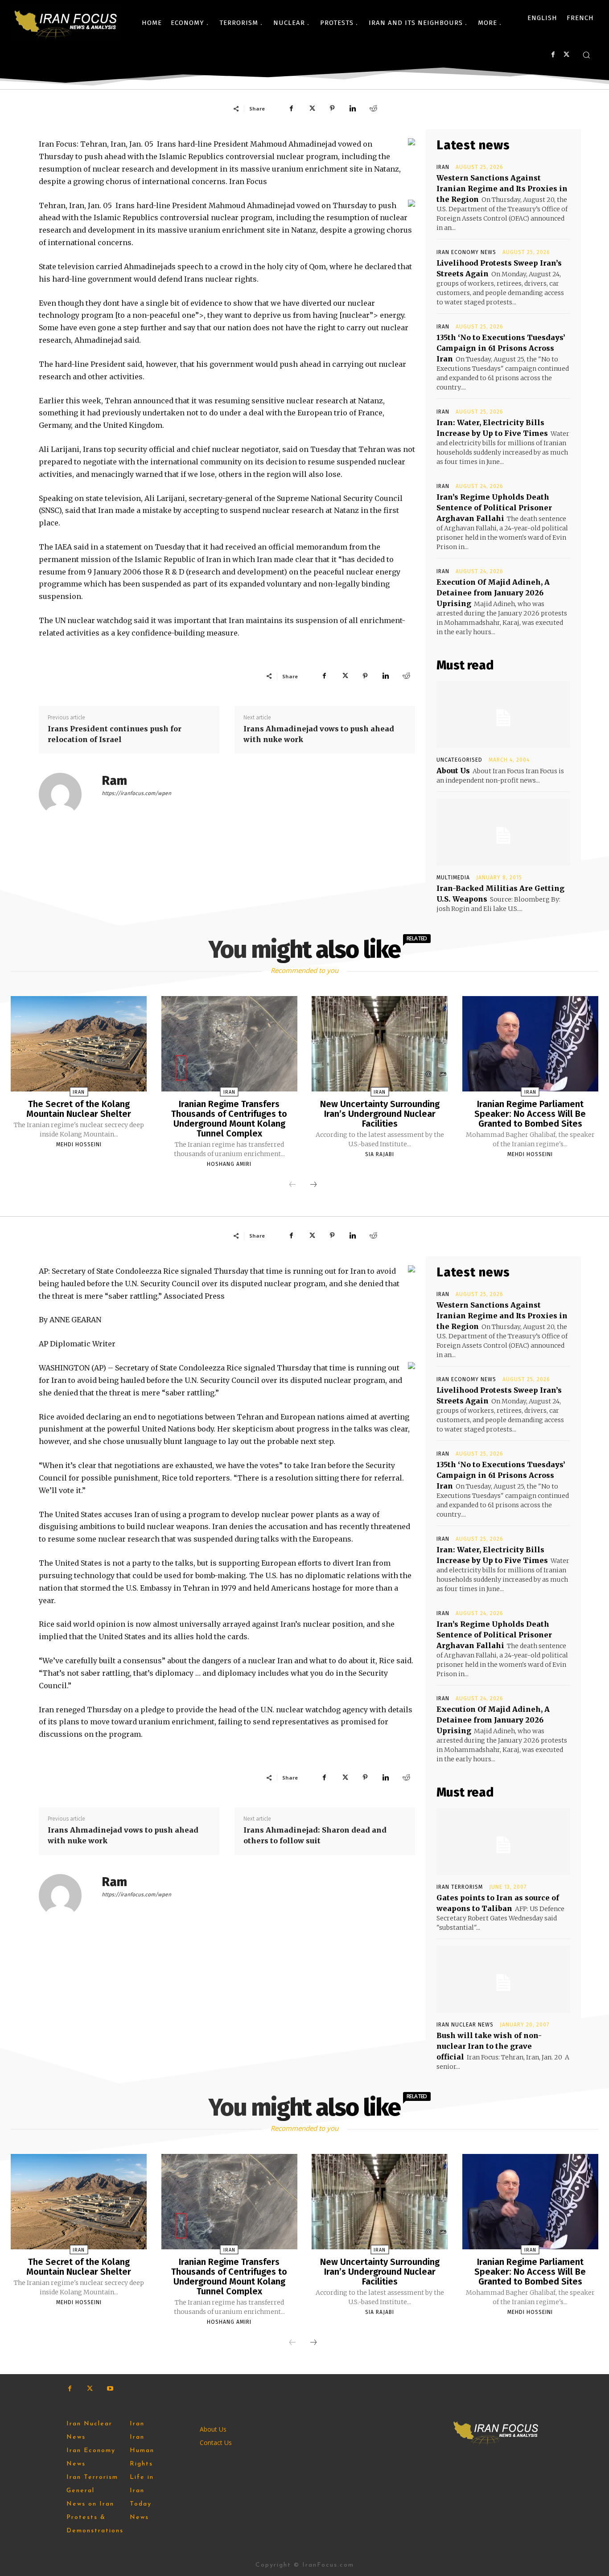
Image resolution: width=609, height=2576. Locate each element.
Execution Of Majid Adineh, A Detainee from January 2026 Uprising (493, 593)
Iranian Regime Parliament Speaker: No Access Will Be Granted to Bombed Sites (530, 1114)
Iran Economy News (466, 252)
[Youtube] (110, 2389)
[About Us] (503, 714)
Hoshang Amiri (229, 1164)
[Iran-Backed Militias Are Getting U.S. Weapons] (503, 832)
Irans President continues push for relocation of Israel (115, 734)
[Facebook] (553, 55)
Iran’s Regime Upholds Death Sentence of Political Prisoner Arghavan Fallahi (494, 508)
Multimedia (453, 878)
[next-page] (313, 1185)
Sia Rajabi (380, 1154)
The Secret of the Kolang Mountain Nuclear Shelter (79, 1109)
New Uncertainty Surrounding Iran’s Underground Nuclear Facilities (380, 1114)
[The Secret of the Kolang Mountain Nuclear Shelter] (79, 1044)
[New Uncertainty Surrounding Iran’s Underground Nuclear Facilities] (380, 1044)
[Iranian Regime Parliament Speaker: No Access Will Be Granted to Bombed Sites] (530, 1044)
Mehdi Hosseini (79, 1144)
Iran (443, 167)
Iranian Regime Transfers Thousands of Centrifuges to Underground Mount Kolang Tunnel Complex (229, 1119)
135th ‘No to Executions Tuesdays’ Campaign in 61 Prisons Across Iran (501, 348)
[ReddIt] (373, 108)
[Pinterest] (332, 108)
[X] (566, 55)
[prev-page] (292, 1185)
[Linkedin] (353, 108)
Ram (114, 781)
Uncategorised (459, 760)
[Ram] (66, 794)
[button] (586, 55)
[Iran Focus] (66, 23)
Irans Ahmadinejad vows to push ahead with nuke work (319, 734)
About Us (453, 771)
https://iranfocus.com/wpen (136, 793)
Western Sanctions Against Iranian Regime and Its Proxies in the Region (502, 189)
